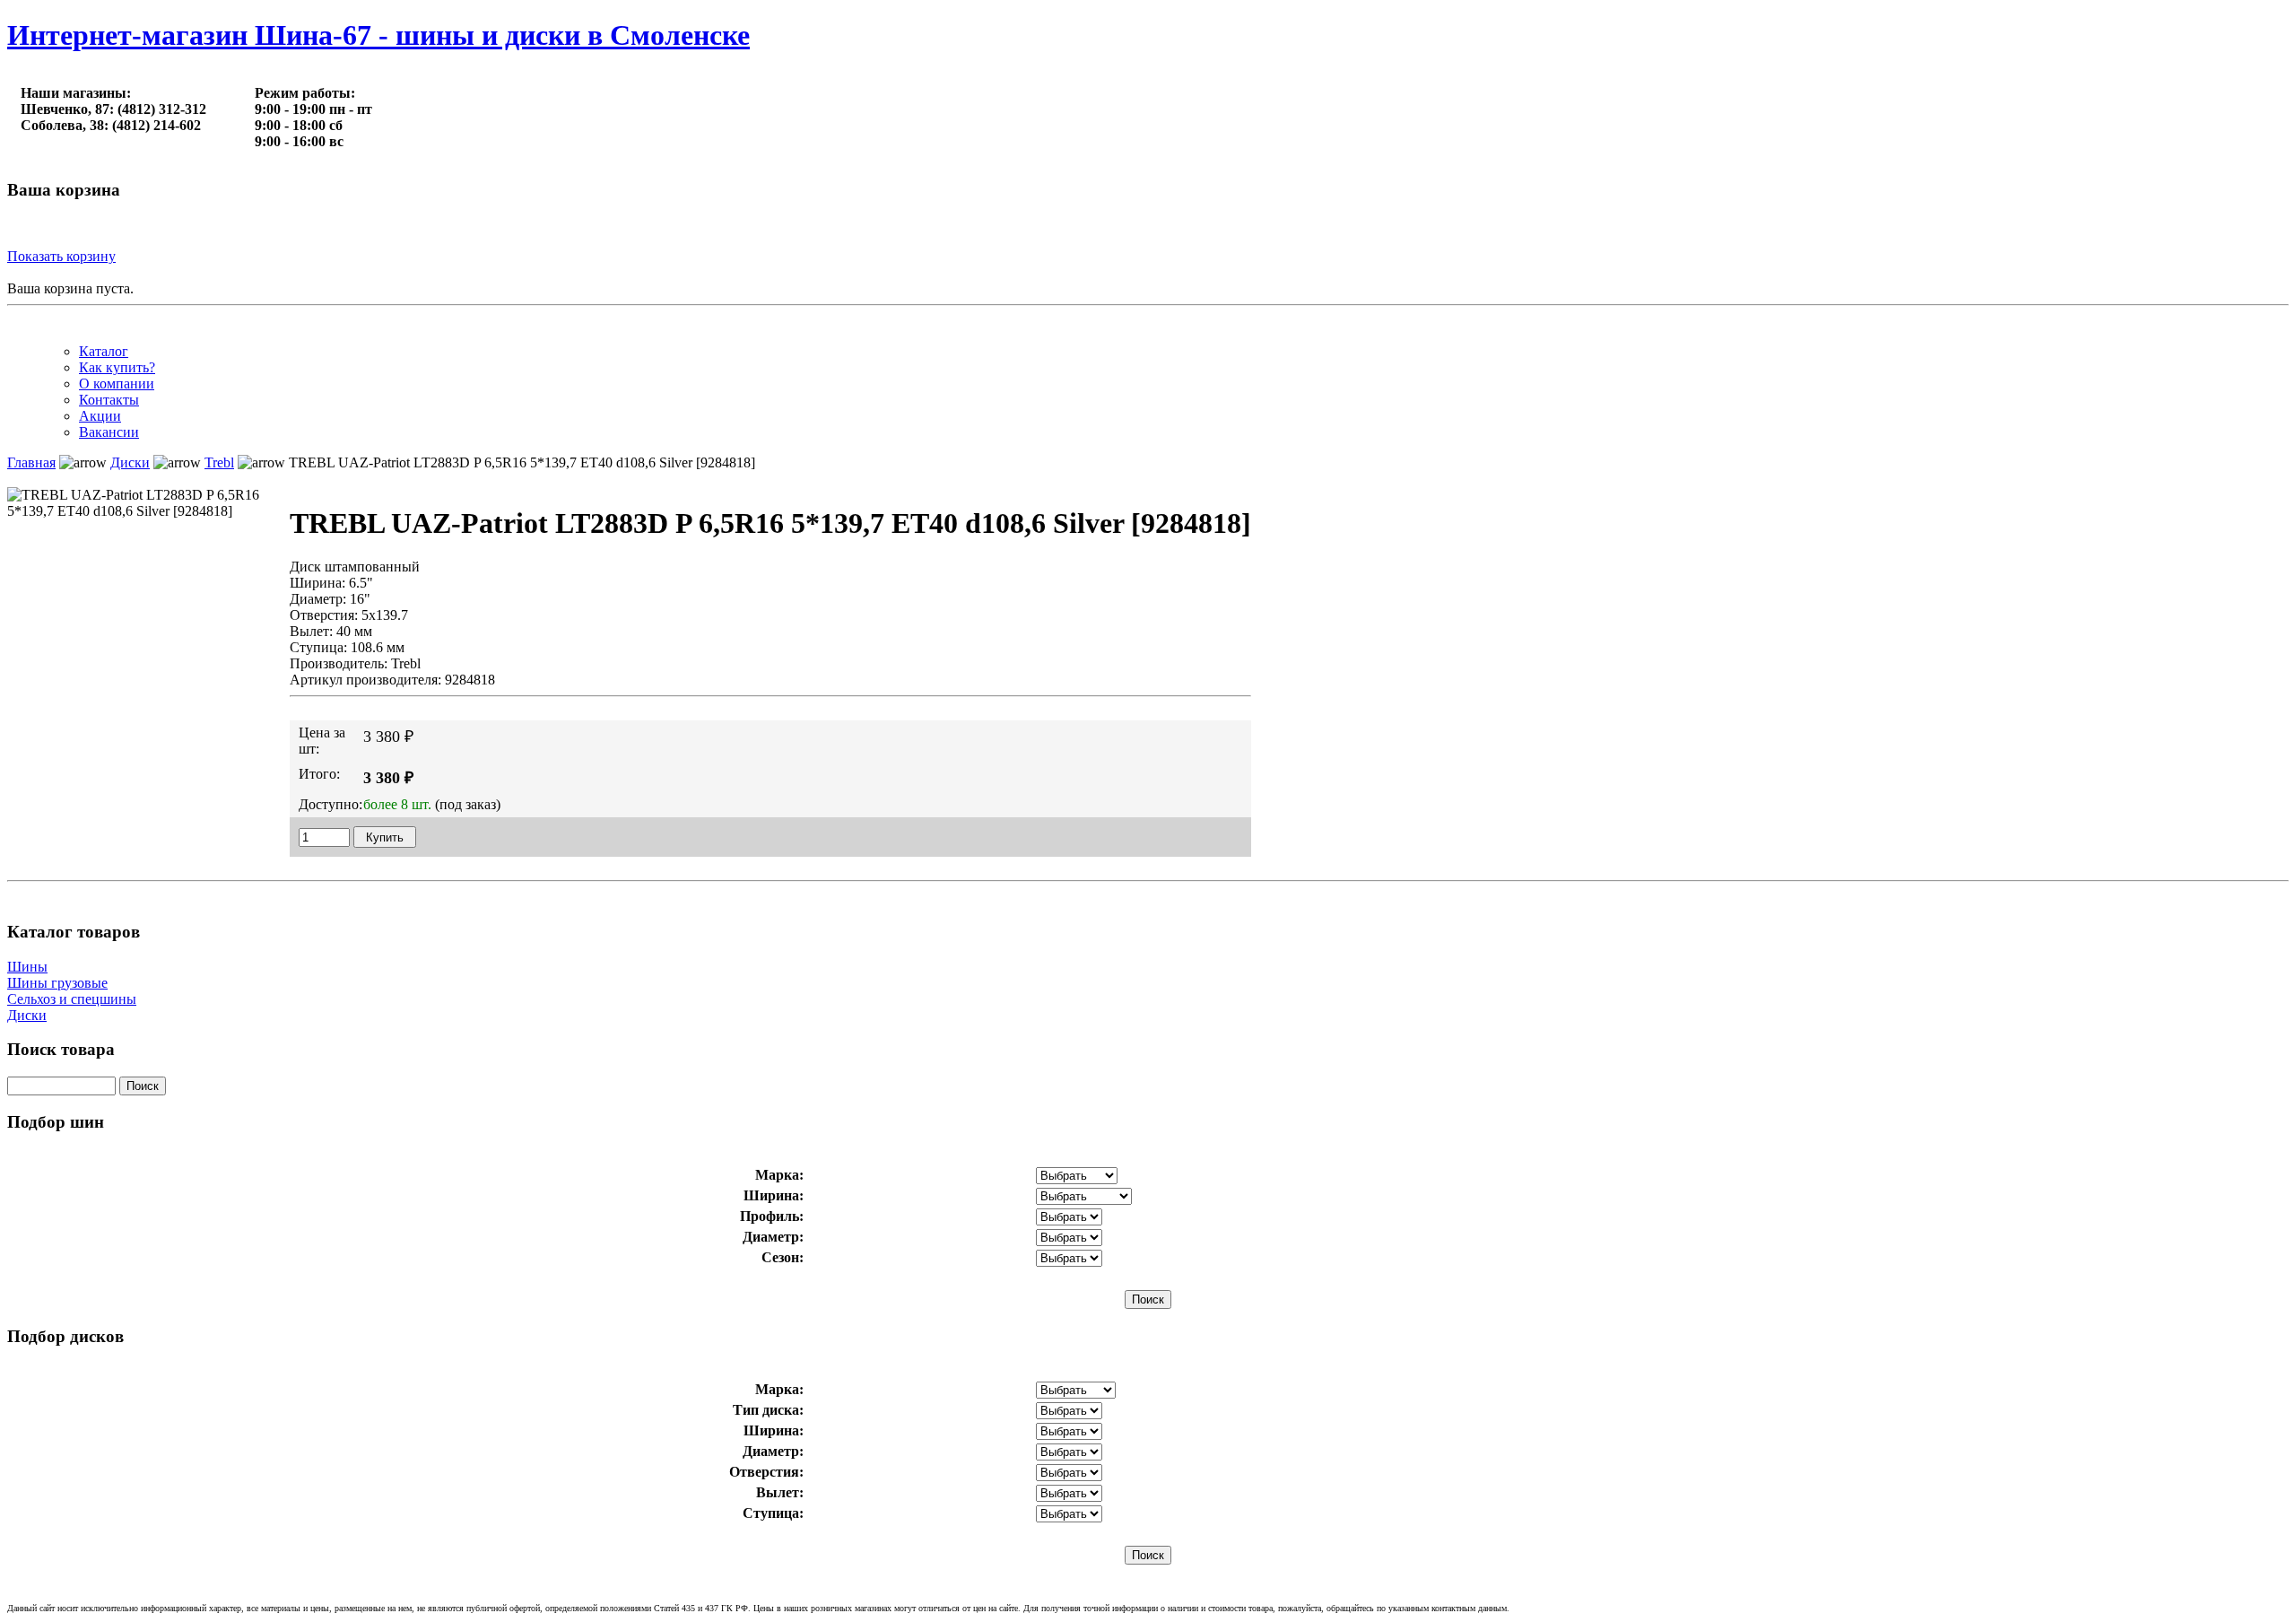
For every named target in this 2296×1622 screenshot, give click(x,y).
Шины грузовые (57, 983)
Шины (27, 967)
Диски (27, 1015)
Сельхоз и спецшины (72, 999)
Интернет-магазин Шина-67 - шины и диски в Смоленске (378, 35)
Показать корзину (61, 256)
